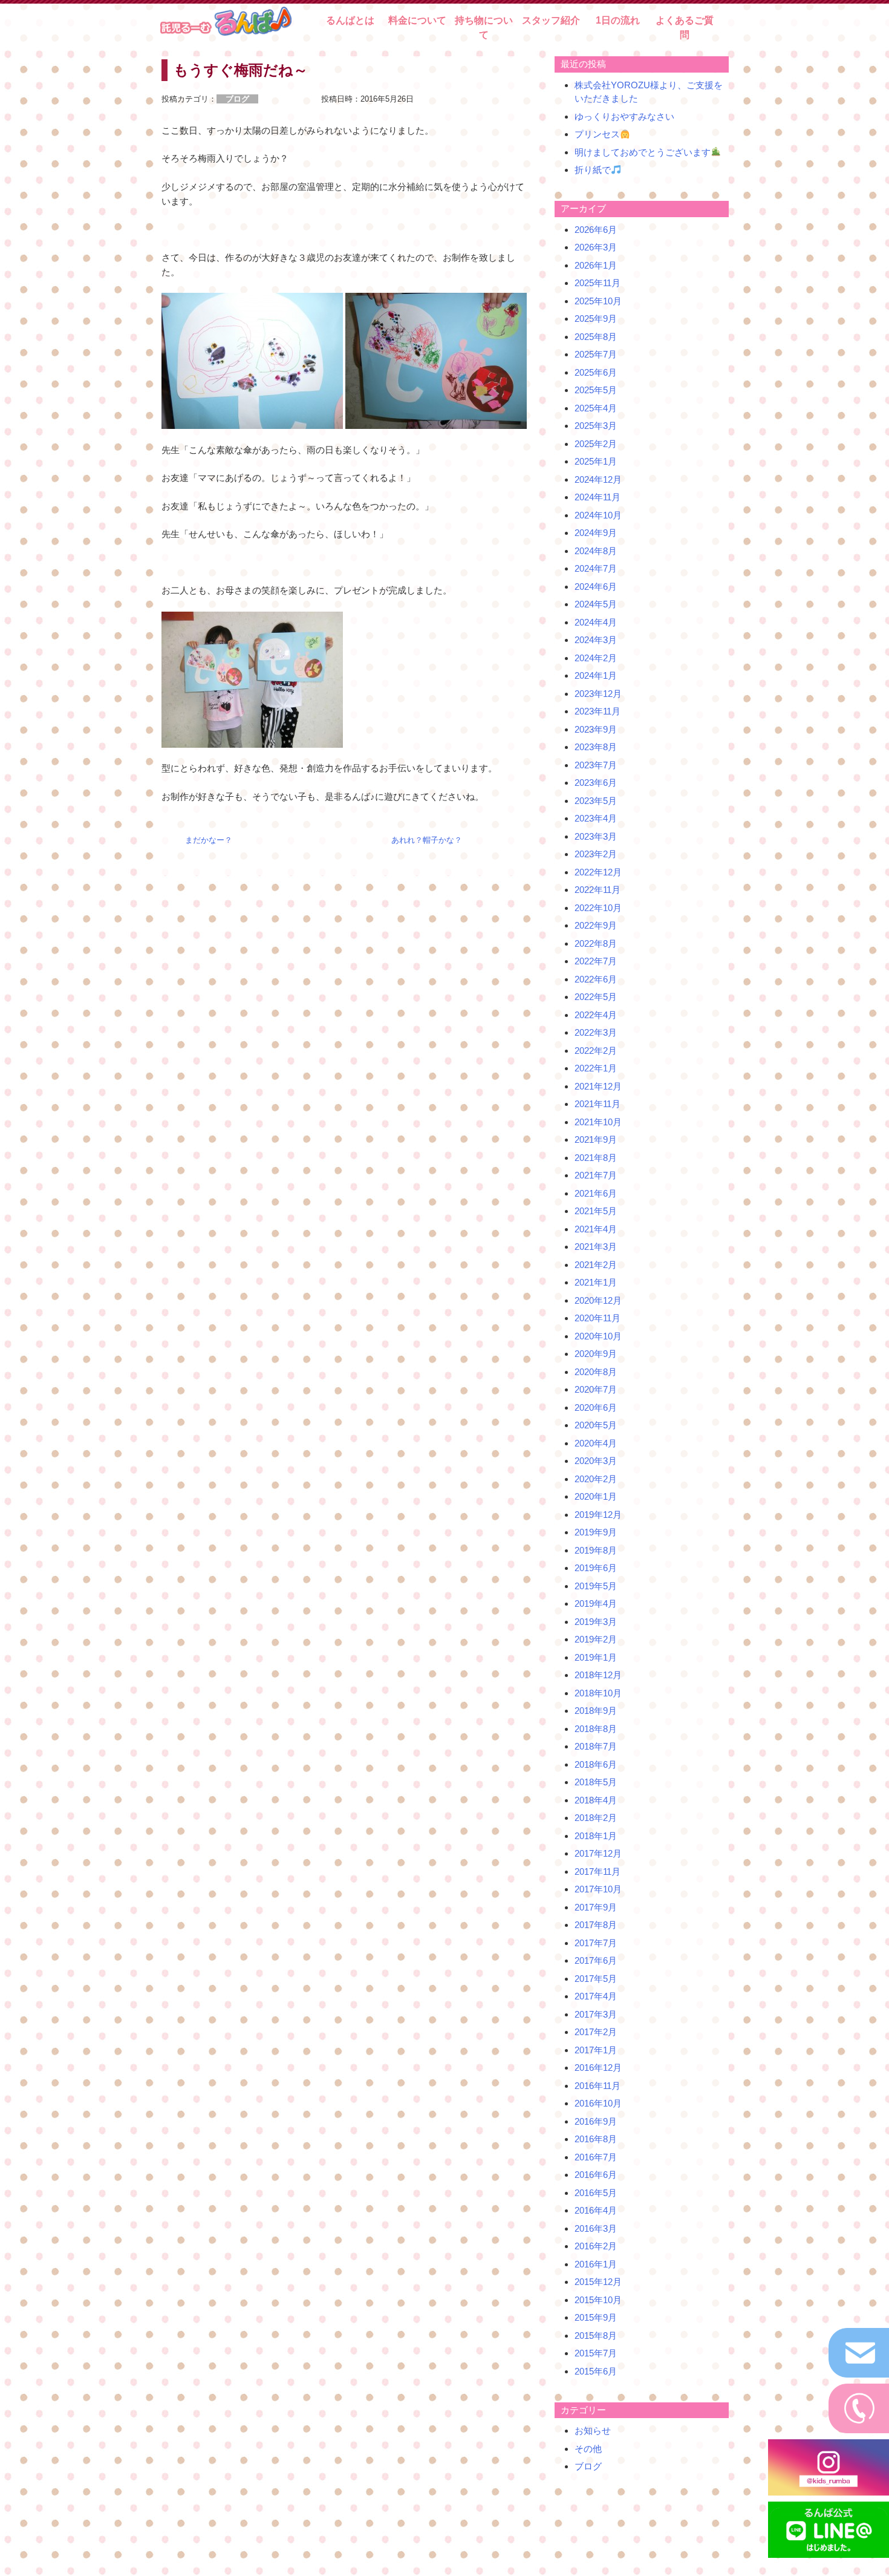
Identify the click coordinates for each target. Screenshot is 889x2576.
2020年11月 (598, 1318)
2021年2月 (596, 1265)
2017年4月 (596, 1996)
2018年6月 (596, 1764)
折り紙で (593, 170)
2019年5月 (596, 1586)
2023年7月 (596, 765)
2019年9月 (596, 1532)
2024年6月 (596, 587)
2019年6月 (596, 1568)
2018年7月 (596, 1746)
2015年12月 (598, 2282)
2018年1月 (596, 1836)
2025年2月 (596, 444)
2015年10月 (598, 2300)
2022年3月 (596, 1032)
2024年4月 (596, 622)
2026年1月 (596, 265)
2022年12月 (598, 872)
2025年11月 (598, 283)
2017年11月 (598, 1872)
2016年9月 (596, 2121)
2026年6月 (596, 230)
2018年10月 (598, 1693)
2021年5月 (596, 1211)
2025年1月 (596, 461)
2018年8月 (596, 1729)
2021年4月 (596, 1229)
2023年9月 (596, 729)
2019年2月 (596, 1639)
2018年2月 (596, 1818)
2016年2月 (596, 2246)
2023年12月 (598, 694)
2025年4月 (596, 408)
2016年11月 (598, 2086)
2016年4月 (596, 2210)
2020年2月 (596, 1479)
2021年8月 (596, 1158)
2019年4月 (596, 1603)
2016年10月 (598, 2103)
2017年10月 (598, 1889)
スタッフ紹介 (551, 20)
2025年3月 (596, 426)
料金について (417, 20)
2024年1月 (596, 675)
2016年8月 (596, 2139)
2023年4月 (596, 818)
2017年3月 (596, 2014)
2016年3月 (596, 2228)
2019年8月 (596, 1550)
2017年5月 (596, 1979)
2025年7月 (596, 354)
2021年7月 (596, 1175)
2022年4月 (596, 1015)
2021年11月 (598, 1104)
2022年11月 (598, 890)
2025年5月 (596, 390)
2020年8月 (596, 1372)
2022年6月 (596, 979)
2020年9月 (596, 1354)
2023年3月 (596, 836)
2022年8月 (596, 943)
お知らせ (593, 2431)
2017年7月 (596, 1943)
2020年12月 (598, 1300)
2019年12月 (598, 1515)
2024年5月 (596, 604)
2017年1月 (596, 2050)
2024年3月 (596, 640)
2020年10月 (598, 1336)
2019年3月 (596, 1622)
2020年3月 (596, 1461)
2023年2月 (596, 854)
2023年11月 (598, 711)
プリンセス (597, 134)
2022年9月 (596, 925)
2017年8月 (596, 1925)
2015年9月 (596, 2317)
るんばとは (350, 20)
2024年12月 (598, 479)
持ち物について (484, 28)
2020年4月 (596, 1443)
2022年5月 (596, 997)
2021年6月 (596, 1193)
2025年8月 (596, 337)
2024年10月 (598, 515)
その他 (588, 2449)
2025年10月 (598, 301)
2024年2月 (596, 658)
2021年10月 (598, 1122)
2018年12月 (598, 1675)
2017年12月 (598, 1853)
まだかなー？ (209, 840)
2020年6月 (596, 1407)
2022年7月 (596, 961)
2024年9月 (596, 533)
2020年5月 (596, 1425)
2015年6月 (596, 2371)
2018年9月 (596, 1711)
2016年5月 (596, 2193)
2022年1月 (596, 1068)
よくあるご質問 (685, 28)
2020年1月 (596, 1496)
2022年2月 (596, 1051)
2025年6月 (596, 372)
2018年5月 (596, 1782)
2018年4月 (596, 1800)
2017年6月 (596, 1960)
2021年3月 (596, 1247)
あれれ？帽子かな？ (427, 840)
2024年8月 (596, 551)
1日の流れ (618, 20)
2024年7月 (596, 568)
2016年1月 (596, 2264)
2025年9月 (596, 319)
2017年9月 (596, 1907)
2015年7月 (596, 2353)
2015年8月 (596, 2336)
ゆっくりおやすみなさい (624, 116)
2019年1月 (596, 1657)
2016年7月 (596, 2157)
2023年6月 (596, 783)
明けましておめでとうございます (643, 152)
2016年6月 (596, 2175)
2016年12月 (598, 2068)
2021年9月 (596, 1139)
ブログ (588, 2466)
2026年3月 (596, 247)
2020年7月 (596, 1389)
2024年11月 (598, 497)
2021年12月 (598, 1086)
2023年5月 (596, 801)
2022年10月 (598, 908)
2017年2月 (596, 2032)
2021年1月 (596, 1282)
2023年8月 (596, 747)
